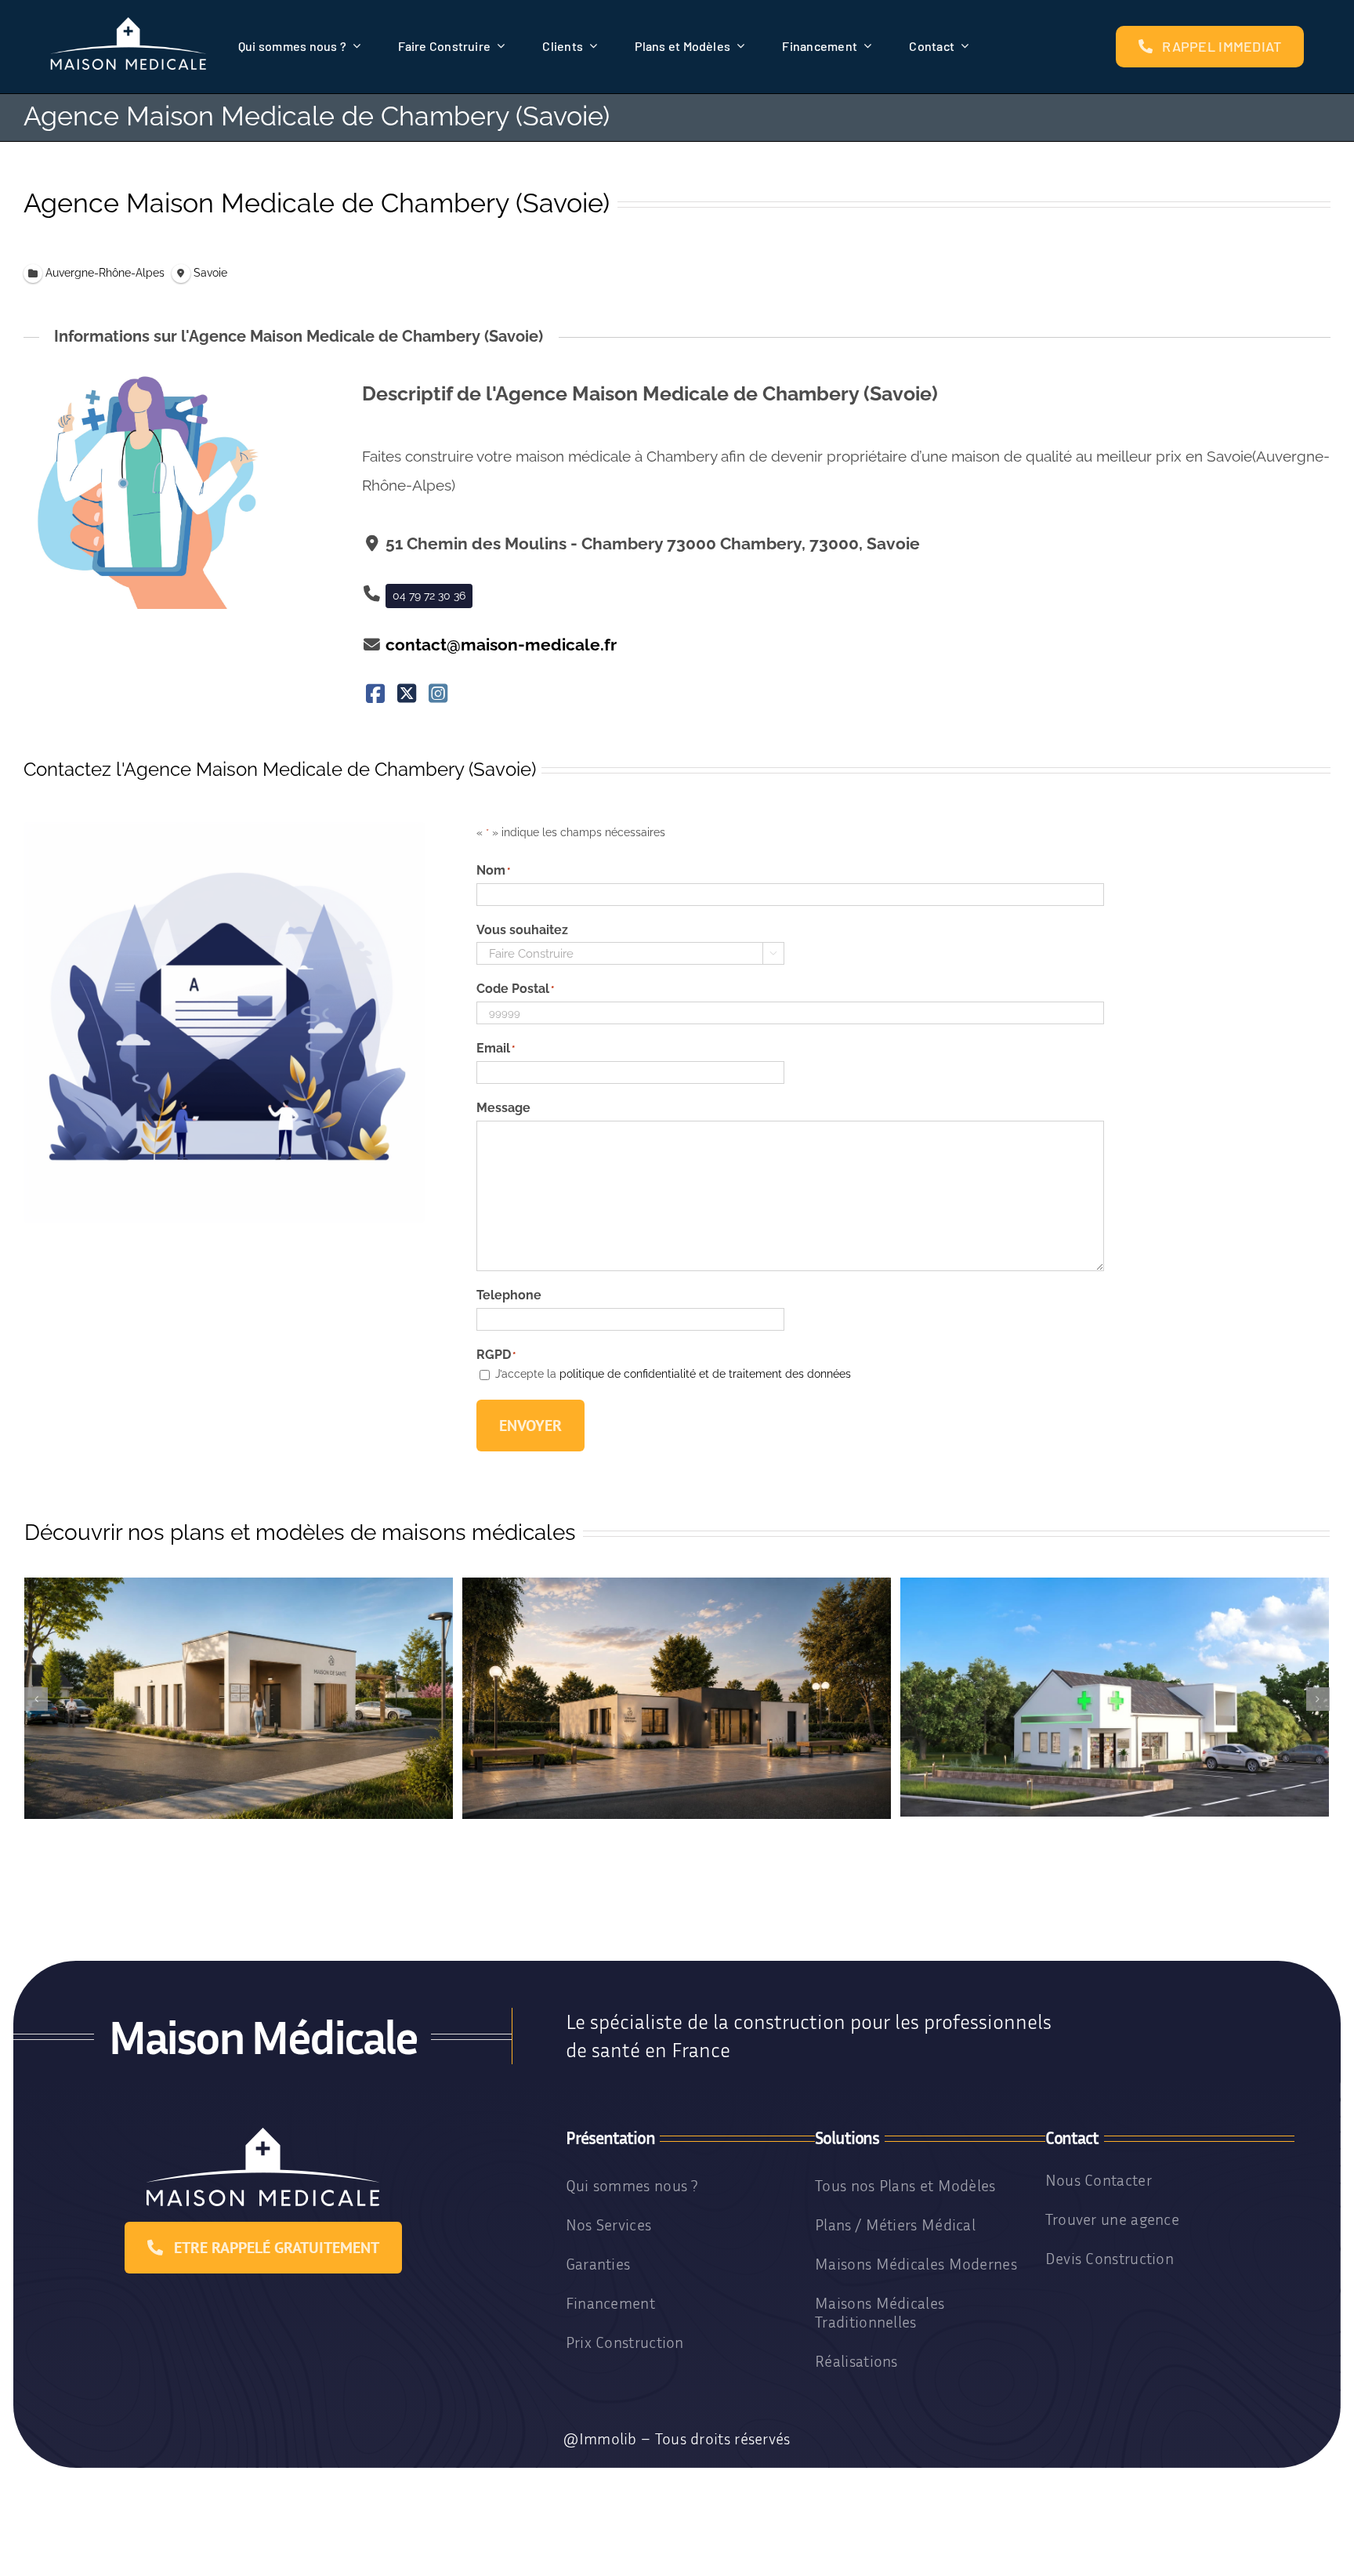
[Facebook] (376, 695)
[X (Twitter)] (407, 695)
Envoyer (530, 1426)
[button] (36, 1699)
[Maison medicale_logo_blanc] (129, 23)
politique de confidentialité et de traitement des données (705, 1374)
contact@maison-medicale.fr (501, 645)
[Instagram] (438, 695)
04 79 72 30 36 (429, 596)
